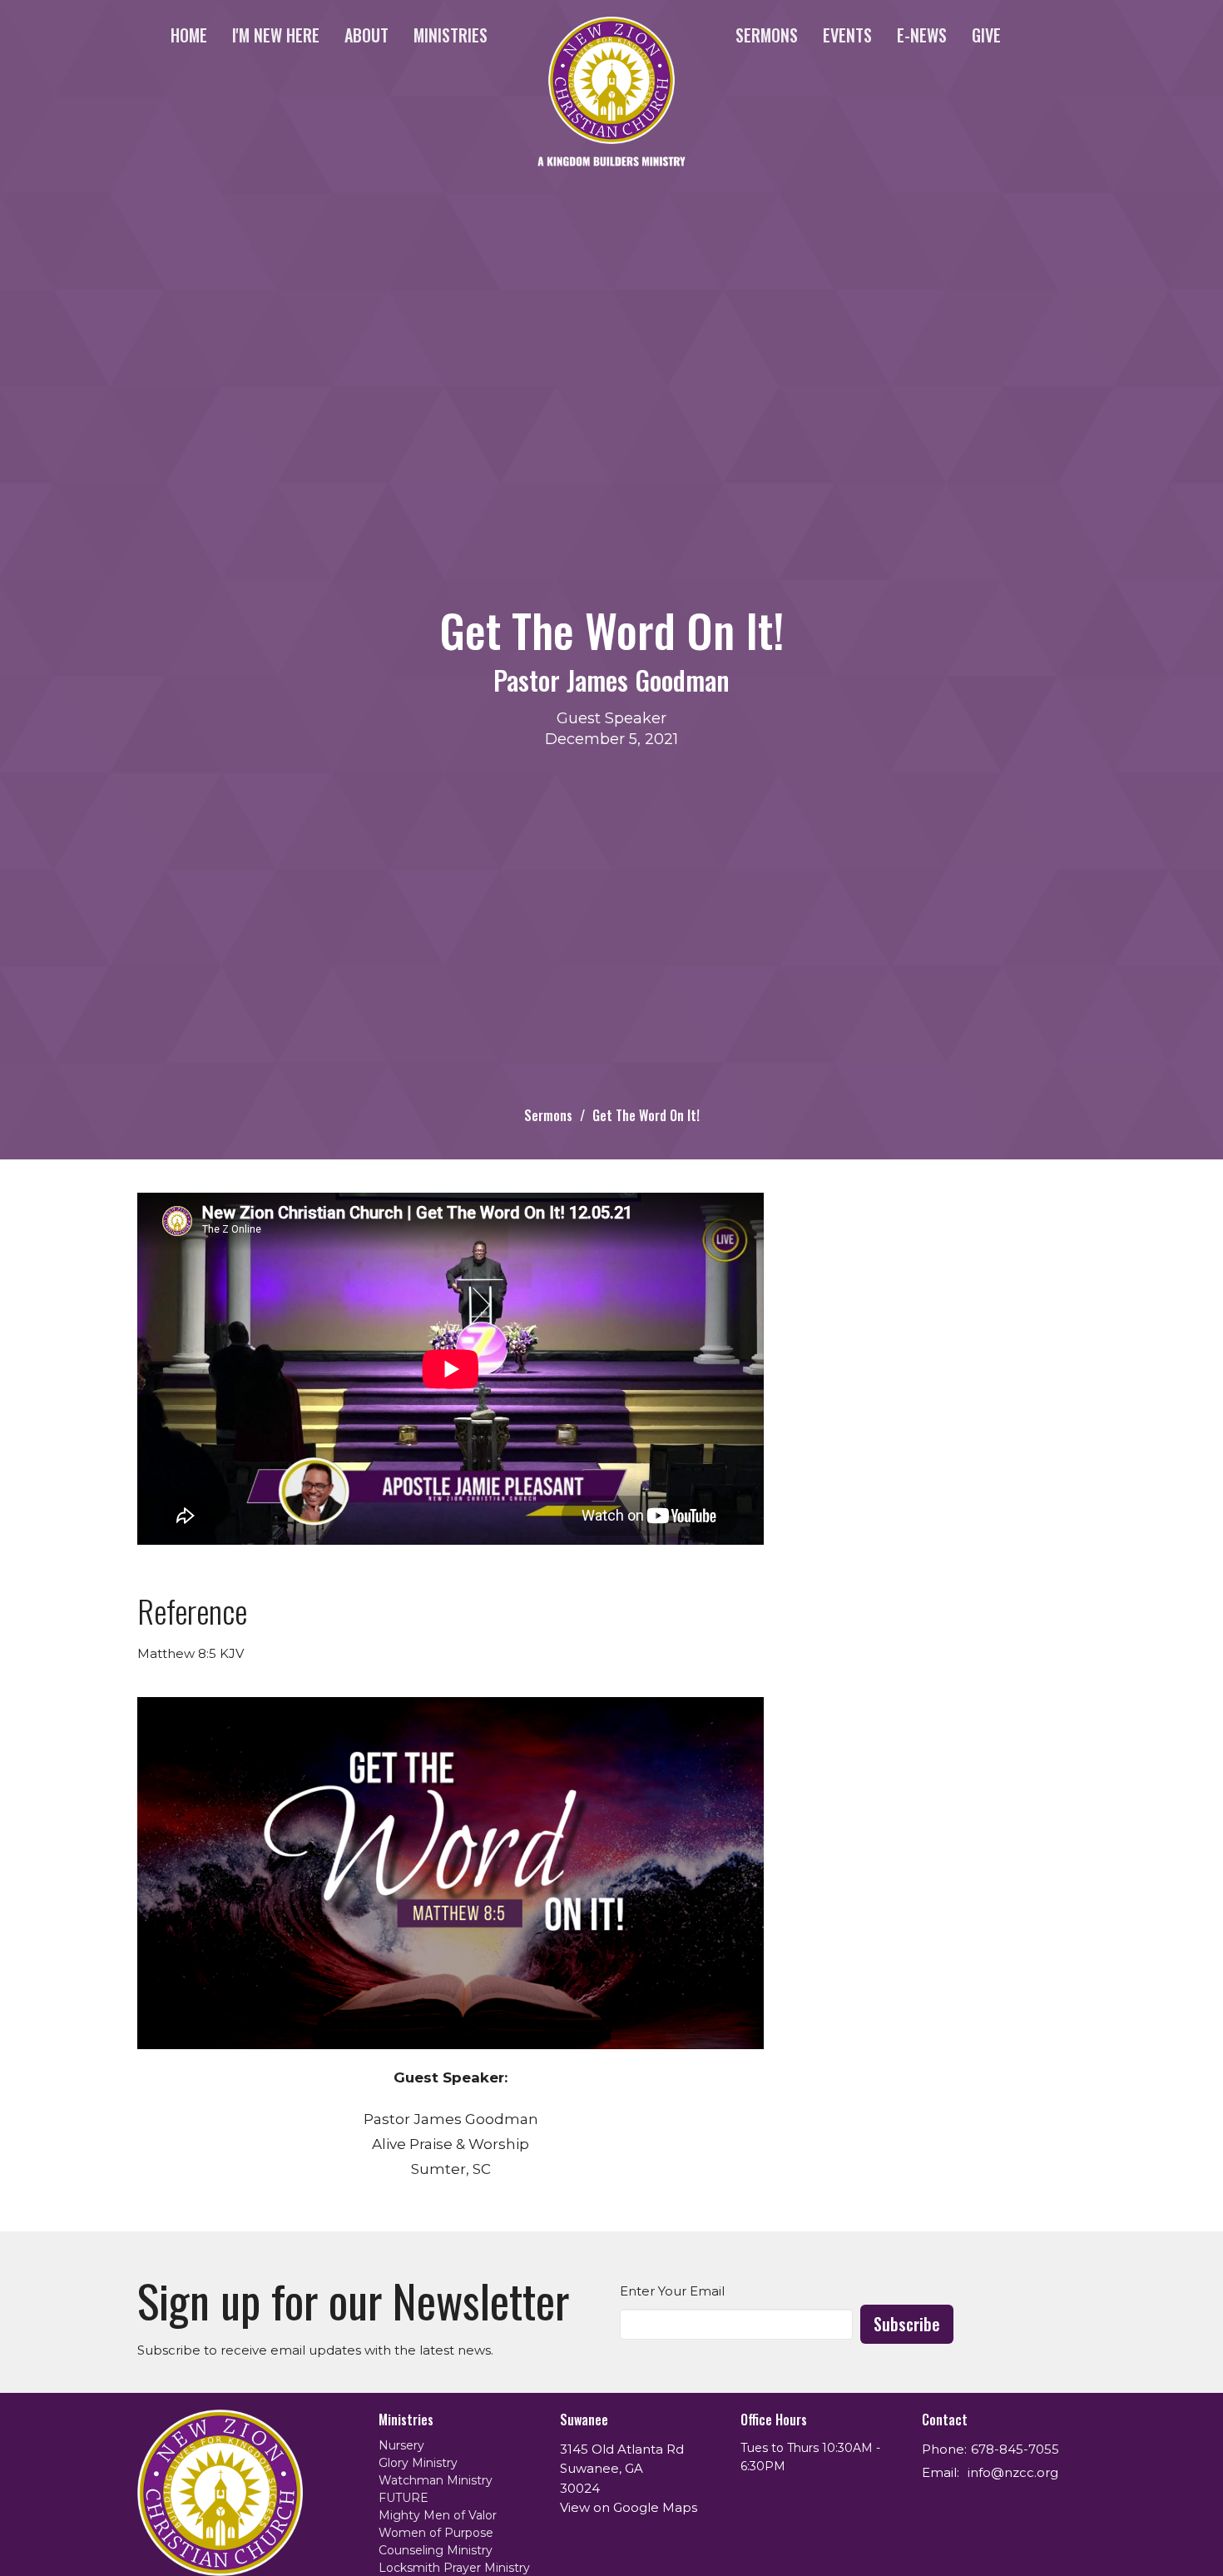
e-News (922, 35)
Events (847, 35)
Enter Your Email (672, 2291)
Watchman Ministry (436, 2480)
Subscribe (907, 2324)
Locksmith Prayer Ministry (454, 2568)
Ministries (451, 35)
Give (986, 35)
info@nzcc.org (1013, 2472)
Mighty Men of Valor (438, 2515)
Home (189, 35)
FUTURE (404, 2498)
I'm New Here (276, 35)
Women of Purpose (436, 2533)
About (366, 35)
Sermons (767, 35)
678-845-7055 (1015, 2449)
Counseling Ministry (436, 2550)
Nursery (401, 2445)
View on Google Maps (629, 2507)
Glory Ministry (418, 2463)
